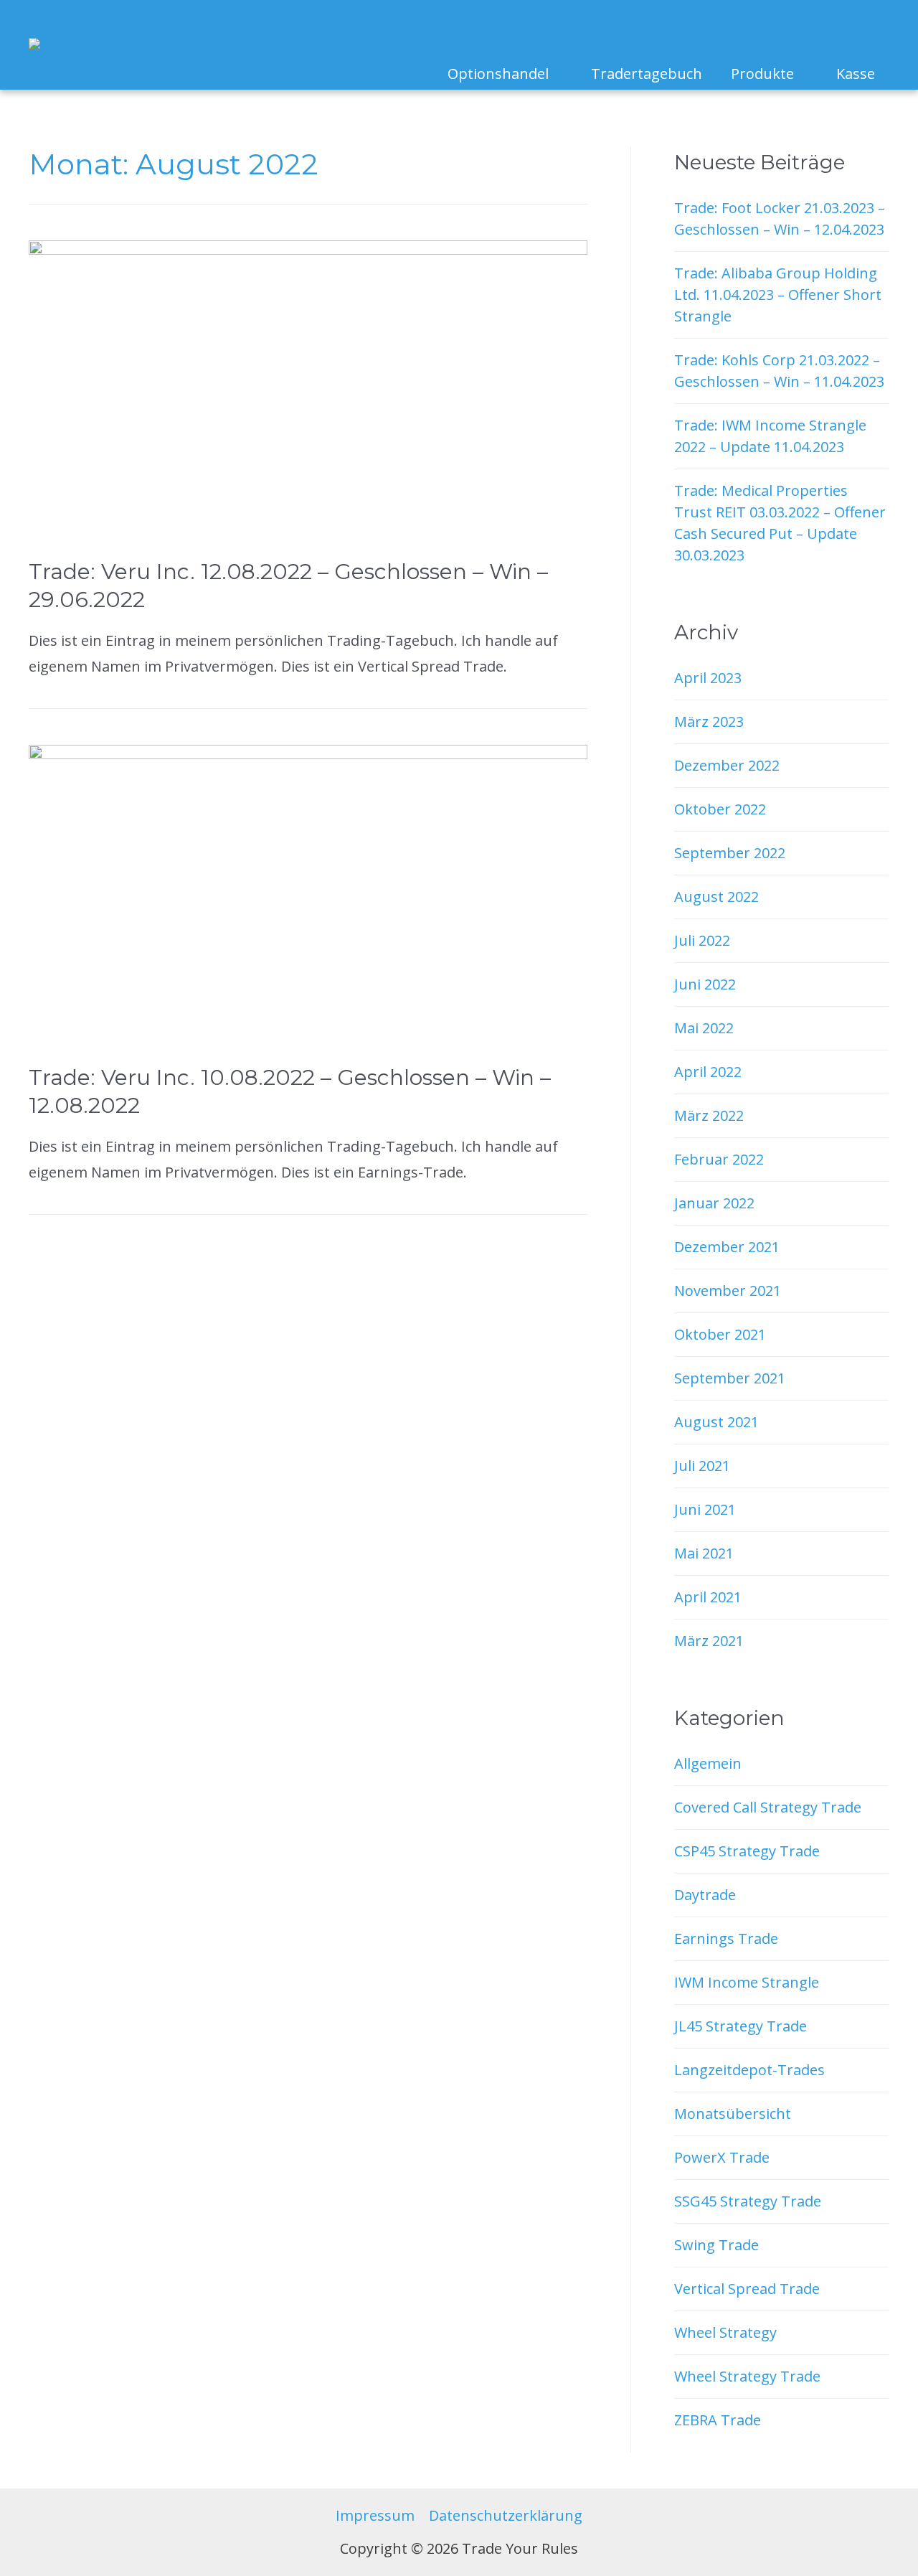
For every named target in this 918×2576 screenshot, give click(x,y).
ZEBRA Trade (718, 2420)
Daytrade (705, 1895)
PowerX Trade (722, 2157)
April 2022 (708, 1072)
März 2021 (709, 1641)
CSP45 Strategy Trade (747, 1851)
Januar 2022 (714, 1203)
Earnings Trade (726, 1938)
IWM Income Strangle (747, 1982)
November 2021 (728, 1291)
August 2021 (716, 1422)
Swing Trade (716, 2245)
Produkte (762, 74)
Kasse (856, 74)
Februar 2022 (719, 1159)
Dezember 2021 (727, 1247)
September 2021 (730, 1378)
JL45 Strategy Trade (740, 2026)
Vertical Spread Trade (747, 2289)
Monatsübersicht (733, 2114)
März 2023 (709, 721)
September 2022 (730, 853)
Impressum (375, 2515)
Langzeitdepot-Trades (749, 2070)
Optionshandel (498, 74)
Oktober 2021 (720, 1334)
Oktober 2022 (720, 809)
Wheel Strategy (725, 2332)
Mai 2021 (704, 1553)
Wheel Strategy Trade (747, 2376)
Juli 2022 (702, 940)
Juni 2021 (705, 1509)
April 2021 (708, 1597)
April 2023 (708, 678)
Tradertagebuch (647, 74)
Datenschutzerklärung (506, 2515)
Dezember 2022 (727, 765)
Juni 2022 (705, 984)
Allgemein (708, 1763)
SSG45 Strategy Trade (748, 2201)
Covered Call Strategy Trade (768, 1807)
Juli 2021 (702, 1466)
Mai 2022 (704, 1028)
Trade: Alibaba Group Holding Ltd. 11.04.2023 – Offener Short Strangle (778, 295)
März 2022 (709, 1115)
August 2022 (716, 897)
